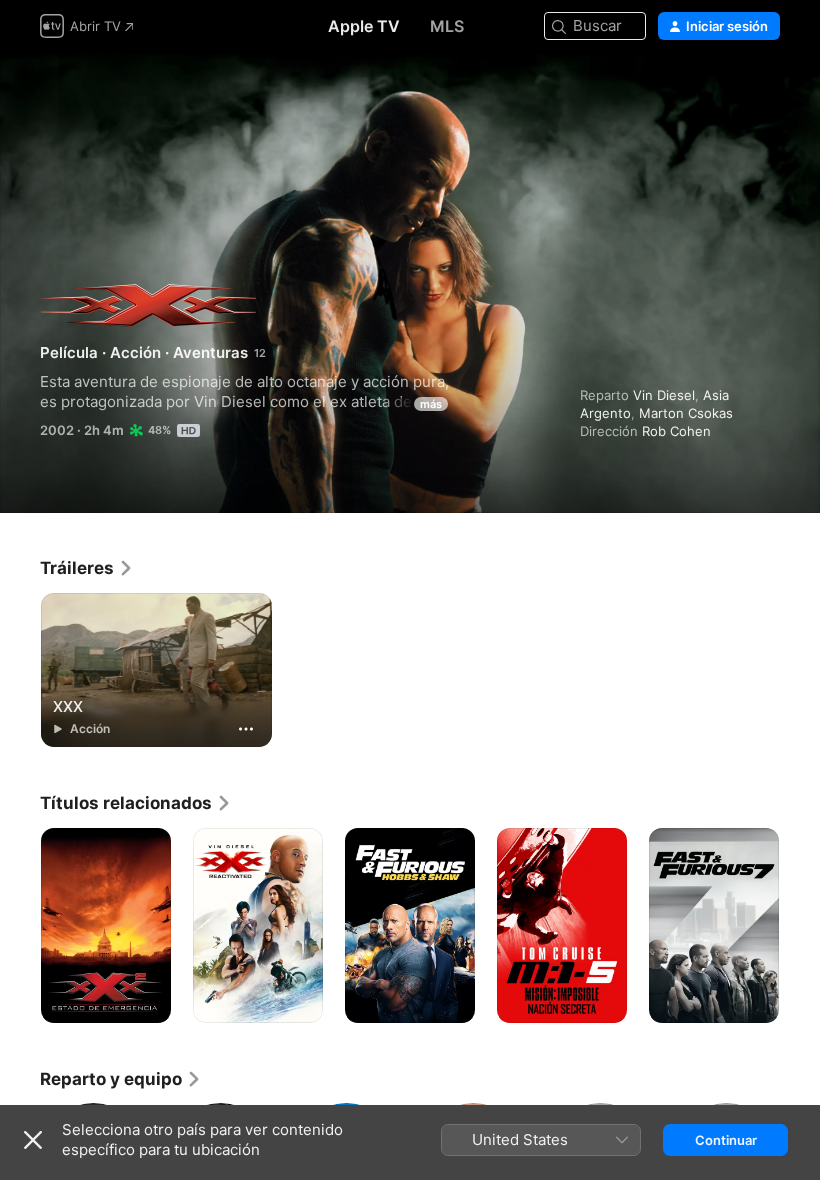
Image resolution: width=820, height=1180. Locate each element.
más (431, 404)
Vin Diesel (664, 395)
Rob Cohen (676, 431)
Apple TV (364, 26)
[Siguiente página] (800, 926)
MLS (447, 26)
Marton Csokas (686, 413)
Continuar (726, 1140)
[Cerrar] (33, 1140)
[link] (87, 568)
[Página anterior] (20, 926)
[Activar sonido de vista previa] (766, 91)
